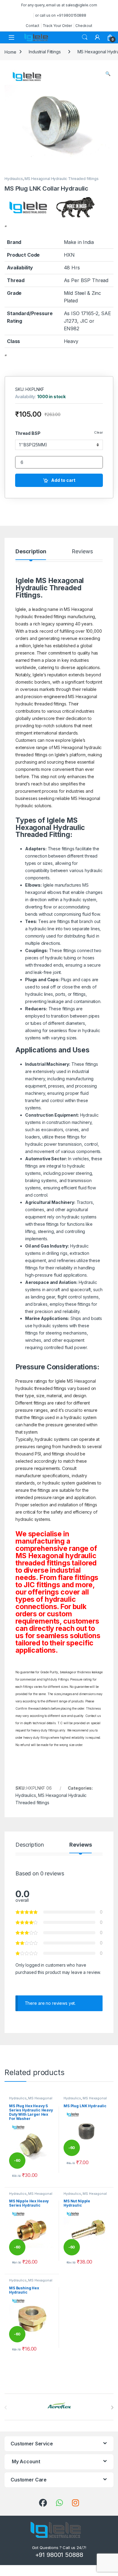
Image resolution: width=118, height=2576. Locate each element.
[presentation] (112, 2408)
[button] (108, 74)
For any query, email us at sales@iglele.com (59, 5)
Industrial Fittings (45, 52)
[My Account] (97, 37)
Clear (98, 432)
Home (10, 52)
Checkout (84, 26)
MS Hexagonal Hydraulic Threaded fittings (61, 179)
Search (85, 37)
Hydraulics (14, 179)
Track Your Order (57, 26)
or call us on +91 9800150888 (61, 15)
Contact (33, 26)
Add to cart (63, 480)
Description (31, 552)
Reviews (82, 552)
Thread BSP (28, 433)
